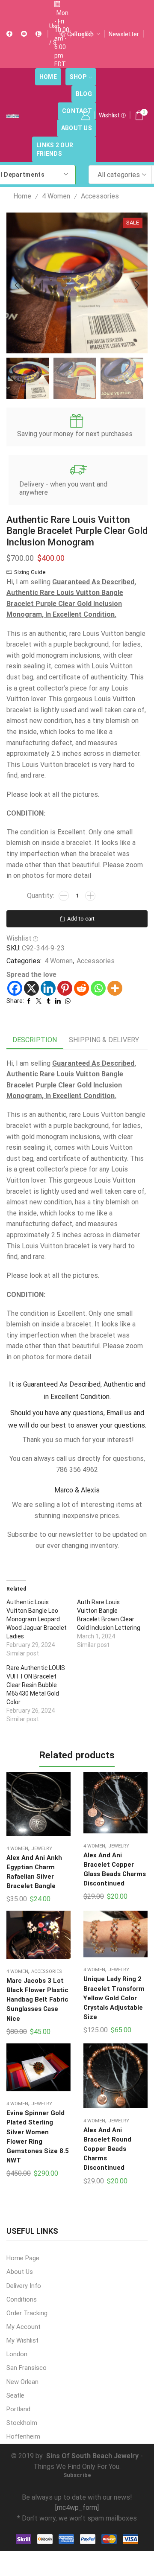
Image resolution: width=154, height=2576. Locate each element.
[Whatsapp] (98, 988)
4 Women (56, 196)
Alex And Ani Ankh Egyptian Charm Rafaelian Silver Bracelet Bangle (34, 1872)
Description (35, 1040)
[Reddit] (81, 988)
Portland (18, 2409)
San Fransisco (27, 2368)
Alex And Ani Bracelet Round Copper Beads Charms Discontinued (107, 2149)
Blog (84, 94)
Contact (77, 111)
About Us (77, 128)
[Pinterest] (65, 988)
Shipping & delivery (104, 1040)
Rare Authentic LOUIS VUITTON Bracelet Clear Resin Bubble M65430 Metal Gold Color (36, 1685)
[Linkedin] (48, 988)
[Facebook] (9, 34)
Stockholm (22, 2423)
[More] (115, 988)
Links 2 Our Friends (55, 149)
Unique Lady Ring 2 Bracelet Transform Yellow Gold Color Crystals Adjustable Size (114, 1998)
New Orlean (22, 2382)
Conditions (22, 2299)
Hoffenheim (23, 2436)
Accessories (100, 196)
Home (48, 77)
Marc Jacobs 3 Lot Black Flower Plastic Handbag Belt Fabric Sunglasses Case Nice (37, 2000)
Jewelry (42, 1849)
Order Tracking (27, 2313)
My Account (24, 2327)
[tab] (35, 1040)
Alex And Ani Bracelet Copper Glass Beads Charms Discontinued (115, 1869)
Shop (78, 77)
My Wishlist (22, 2340)
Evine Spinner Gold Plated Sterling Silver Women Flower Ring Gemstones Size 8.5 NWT (38, 2137)
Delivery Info (24, 2286)
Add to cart (81, 919)
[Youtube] (24, 34)
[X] (31, 988)
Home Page (23, 2258)
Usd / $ (54, 34)
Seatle (15, 2395)
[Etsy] (38, 34)
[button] (17, 285)
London (17, 2354)
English (84, 34)
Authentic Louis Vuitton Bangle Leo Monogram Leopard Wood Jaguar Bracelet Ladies (37, 1619)
